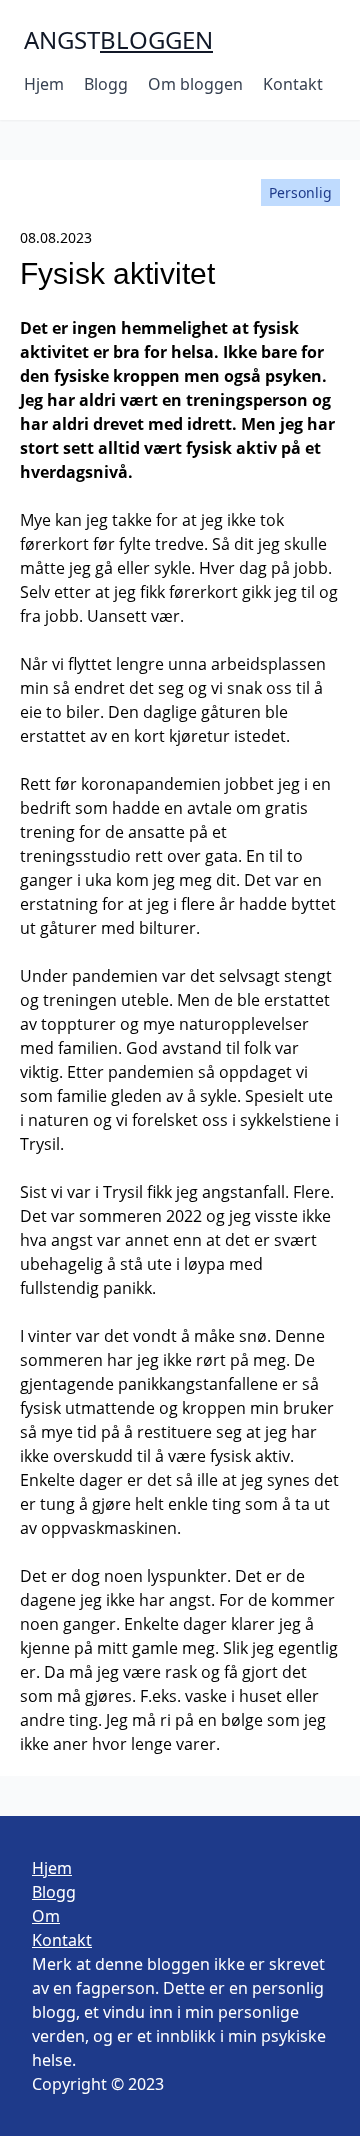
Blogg (106, 84)
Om (46, 1916)
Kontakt (293, 84)
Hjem (44, 84)
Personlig (300, 192)
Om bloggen (195, 84)
